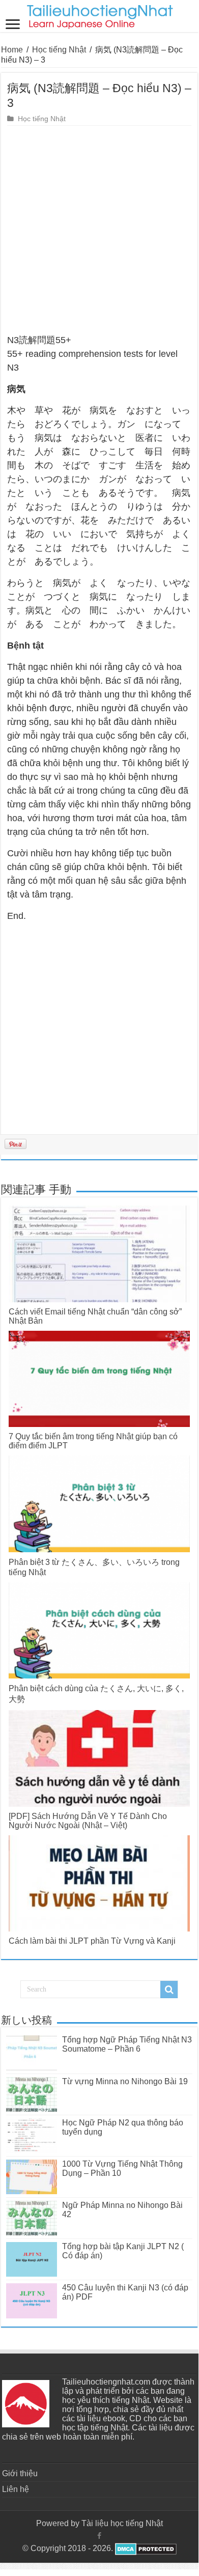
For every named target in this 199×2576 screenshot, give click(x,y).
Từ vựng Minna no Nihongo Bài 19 (125, 2081)
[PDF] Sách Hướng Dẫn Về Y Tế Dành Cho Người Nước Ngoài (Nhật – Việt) (88, 1821)
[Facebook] (99, 2536)
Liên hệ (16, 2489)
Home (12, 50)
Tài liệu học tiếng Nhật (122, 2523)
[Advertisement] (99, 230)
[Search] (169, 1990)
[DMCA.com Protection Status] (145, 2548)
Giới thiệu (20, 2473)
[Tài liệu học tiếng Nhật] (99, 15)
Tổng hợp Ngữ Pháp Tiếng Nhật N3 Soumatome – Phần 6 (127, 2044)
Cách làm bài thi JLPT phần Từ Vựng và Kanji (92, 1941)
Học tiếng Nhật (59, 50)
